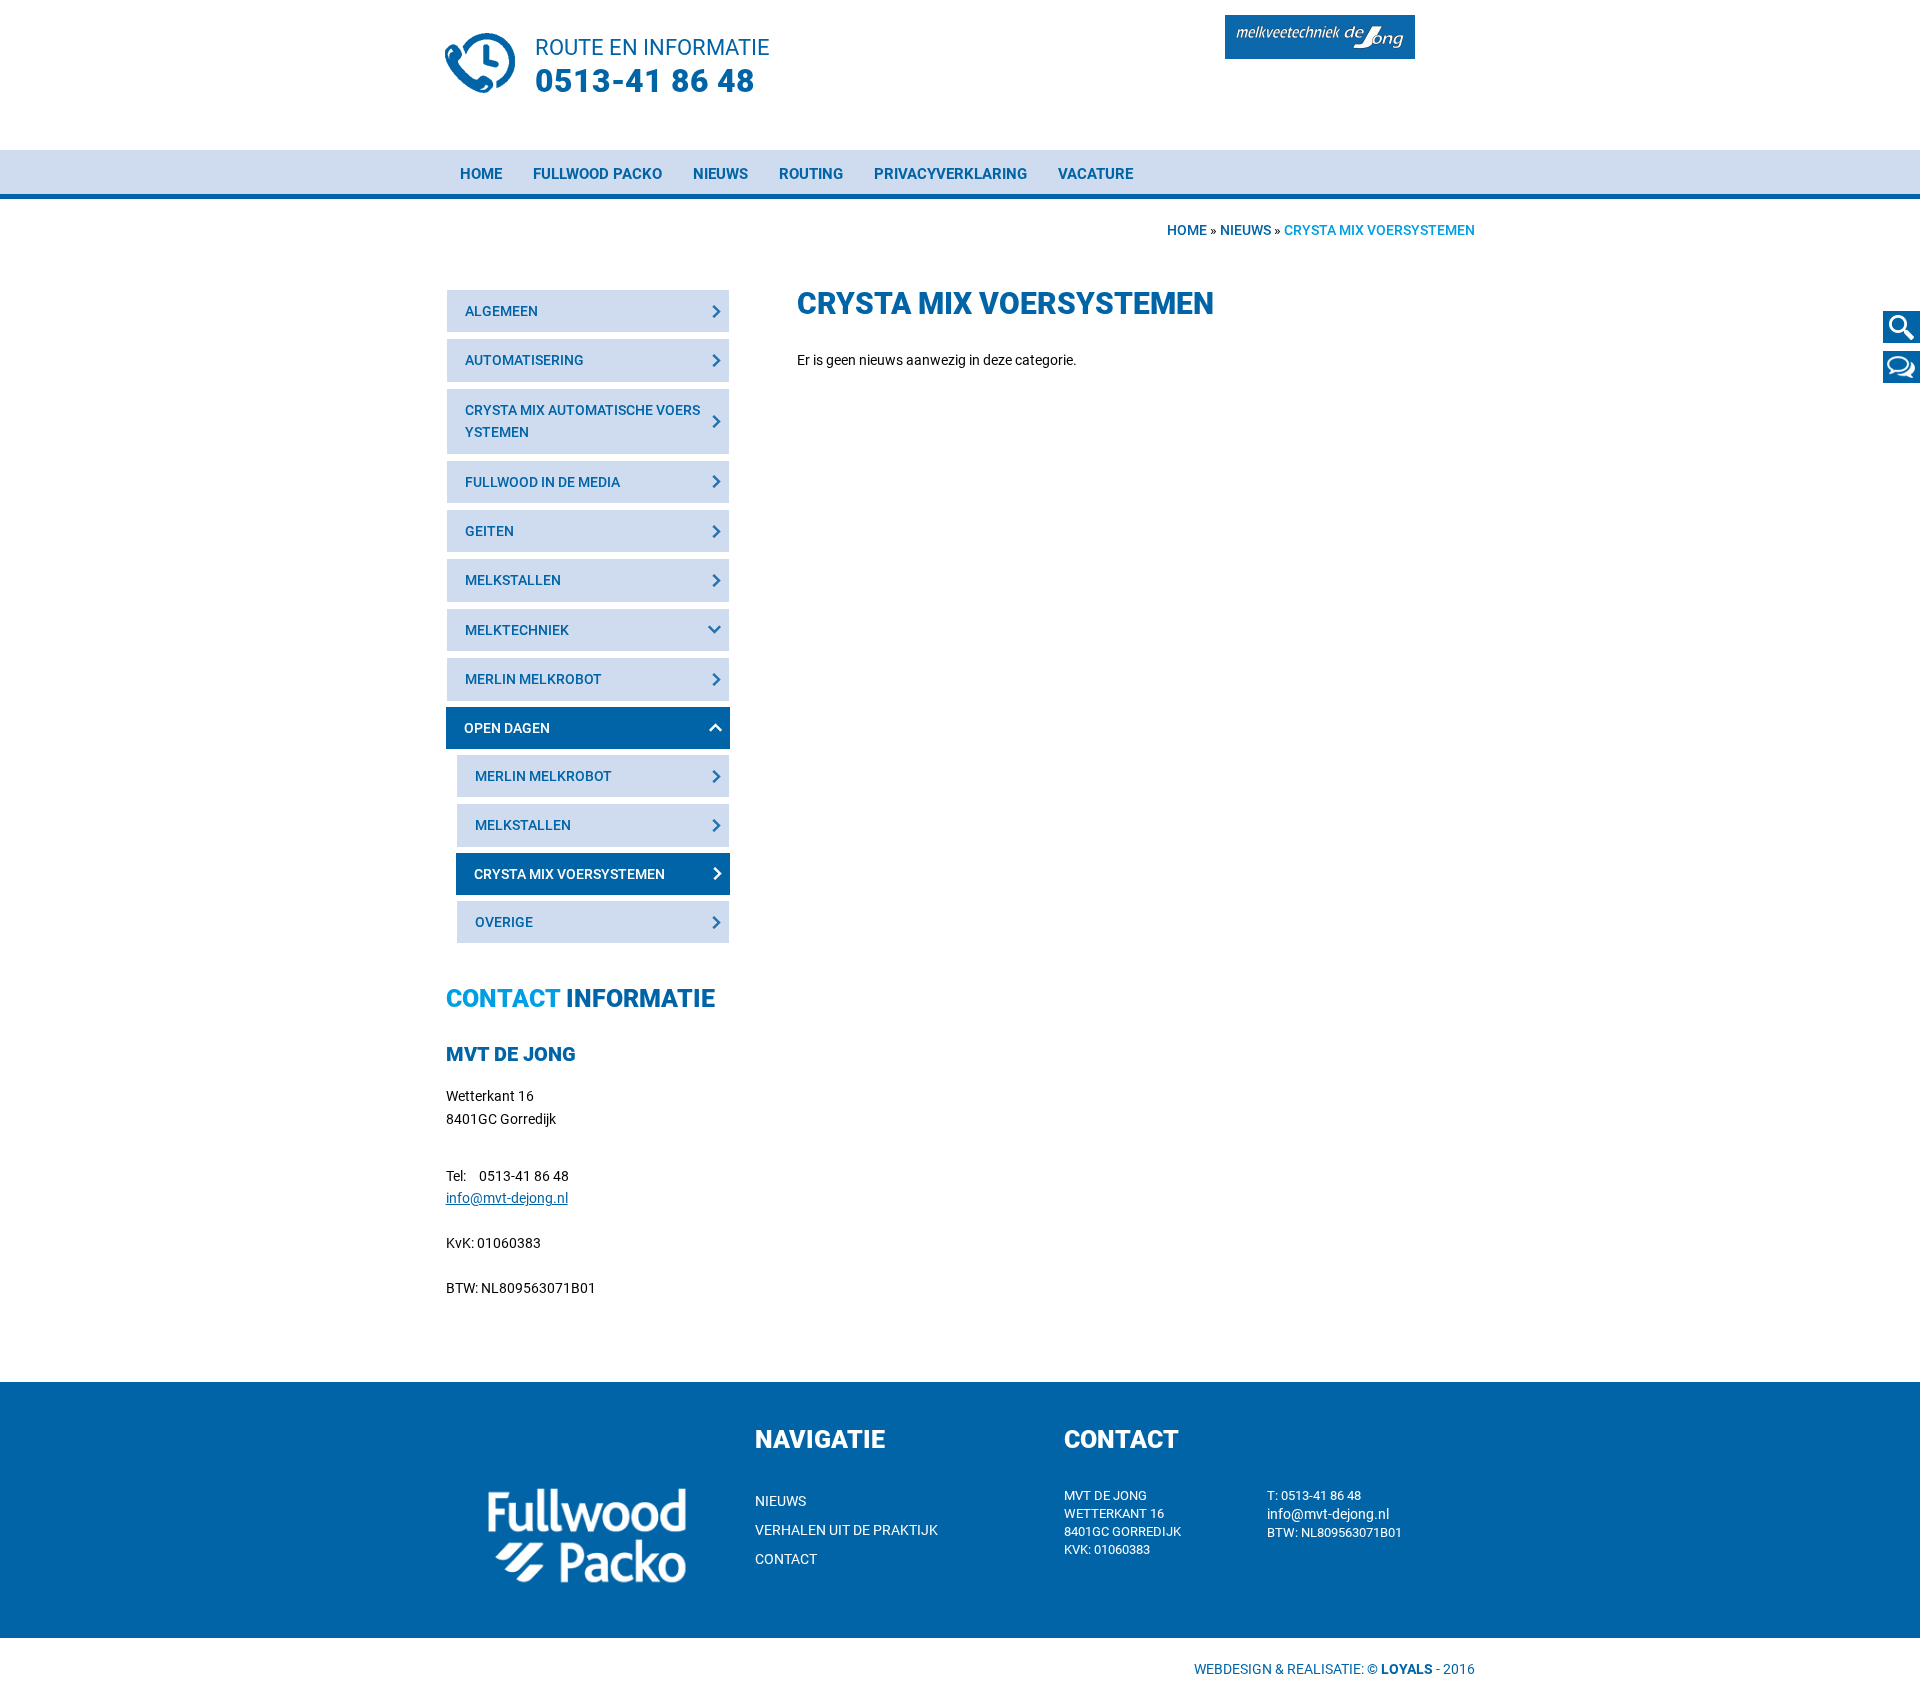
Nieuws (720, 174)
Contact (786, 1559)
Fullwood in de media (542, 482)
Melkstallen (513, 580)
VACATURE (1095, 174)
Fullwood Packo (597, 174)
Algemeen (501, 311)
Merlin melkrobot (533, 679)
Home (481, 174)
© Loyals (1400, 1669)
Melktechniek (517, 630)
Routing (811, 174)
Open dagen (507, 728)
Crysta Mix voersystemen (569, 874)
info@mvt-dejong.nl (507, 1198)
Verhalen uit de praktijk (846, 1530)
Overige (504, 922)
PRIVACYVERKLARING (950, 174)
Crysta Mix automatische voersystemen (582, 421)
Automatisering (524, 360)
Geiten (489, 531)
